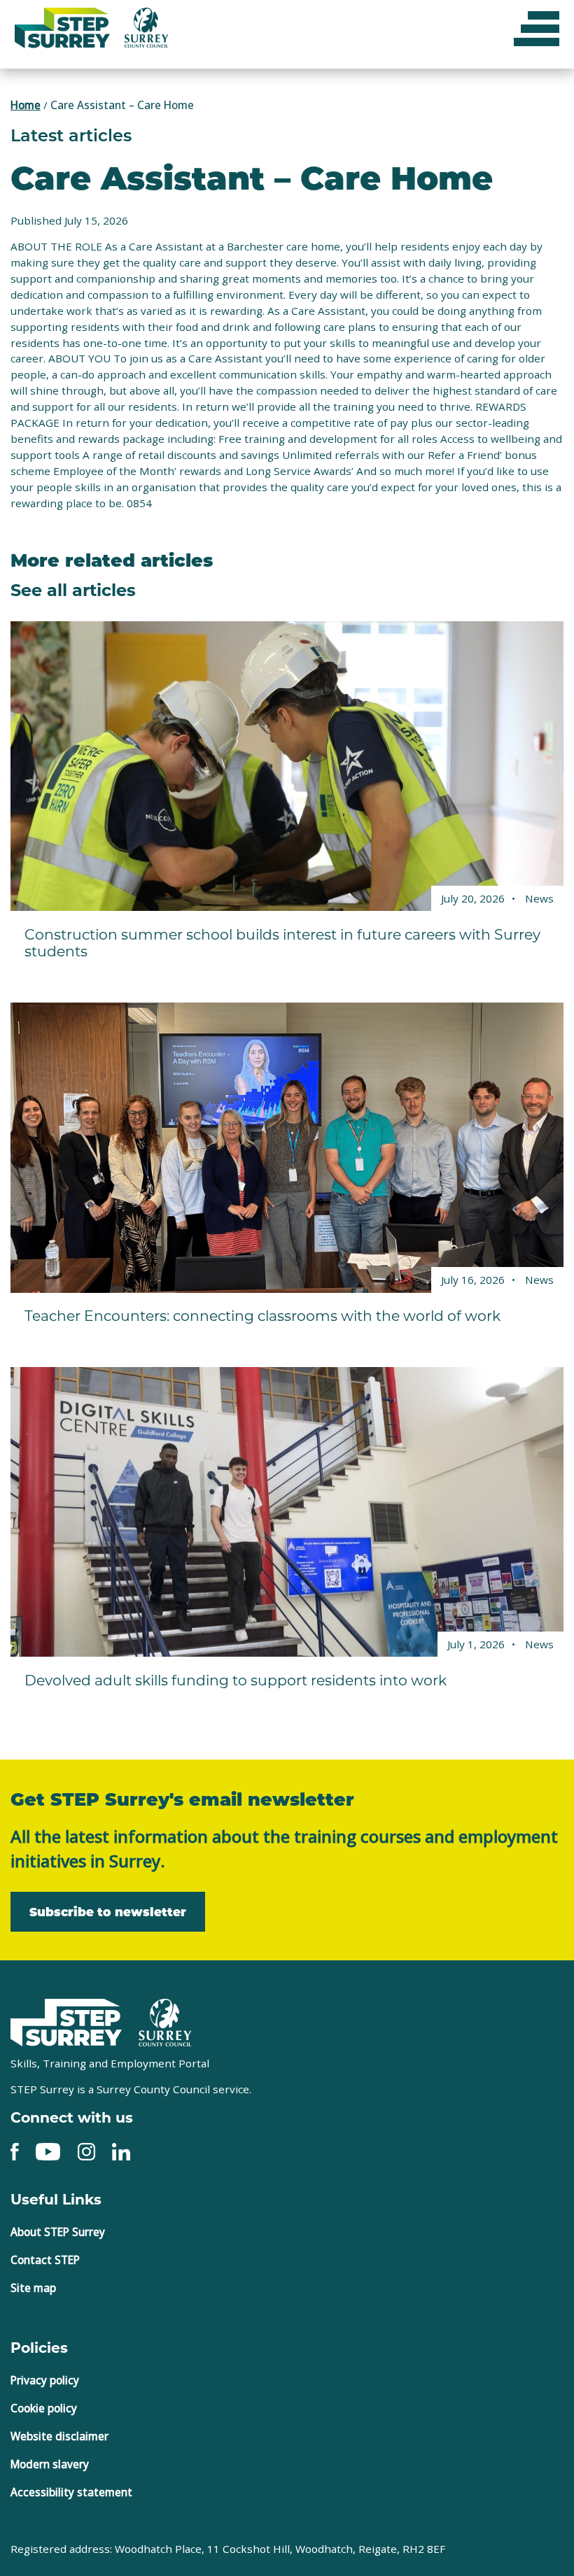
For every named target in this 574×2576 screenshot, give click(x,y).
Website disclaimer (59, 2436)
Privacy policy (45, 2380)
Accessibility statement (71, 2492)
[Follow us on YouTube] (48, 2150)
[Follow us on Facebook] (15, 2150)
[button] (537, 28)
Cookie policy (44, 2408)
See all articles (73, 589)
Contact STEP (45, 2260)
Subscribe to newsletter (108, 1911)
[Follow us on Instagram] (86, 2150)
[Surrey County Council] (165, 2021)
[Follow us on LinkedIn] (121, 2150)
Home (26, 105)
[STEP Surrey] (66, 2023)
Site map (33, 2288)
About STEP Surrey (58, 2232)
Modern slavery (50, 2464)
